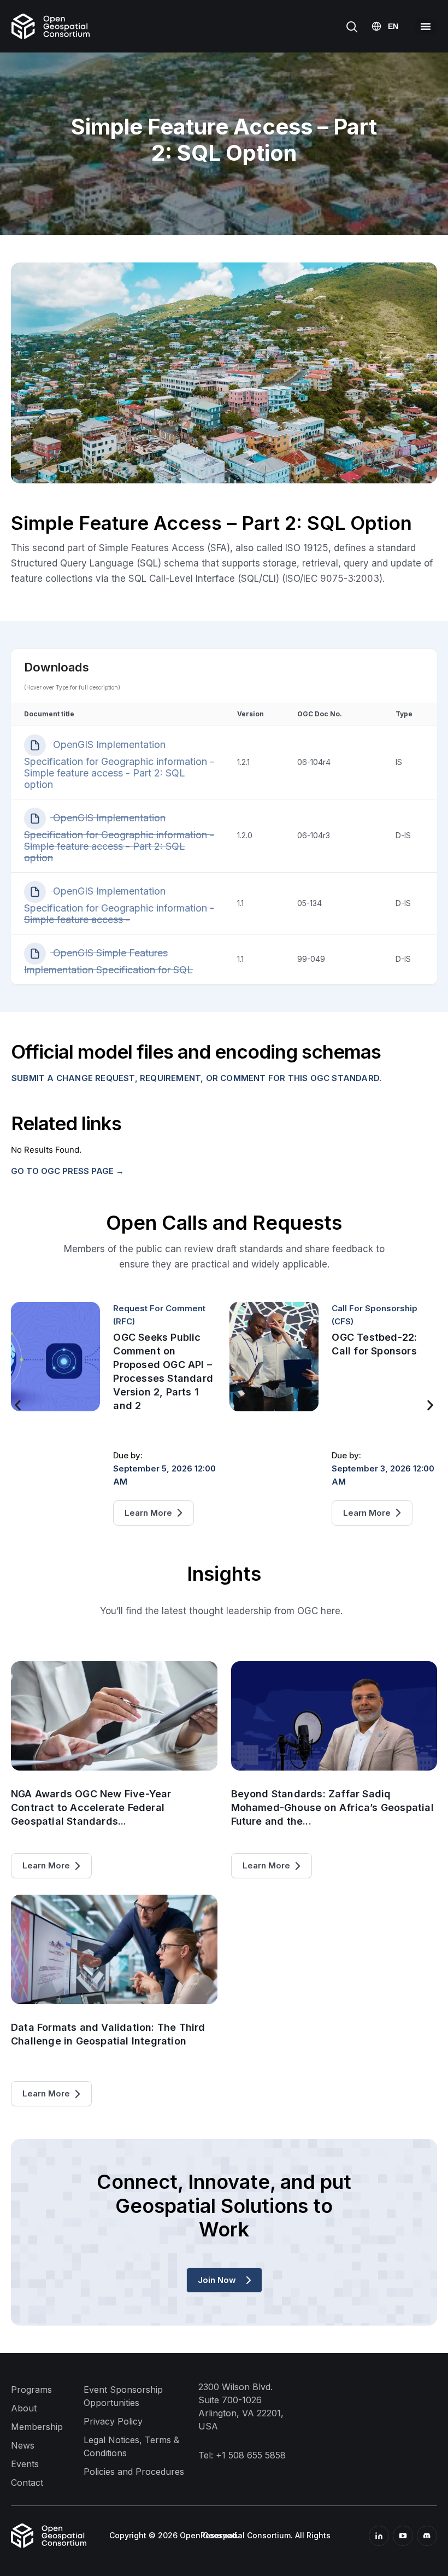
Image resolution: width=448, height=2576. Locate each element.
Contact (27, 2482)
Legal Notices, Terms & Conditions (131, 2446)
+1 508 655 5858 (251, 2455)
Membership (37, 2427)
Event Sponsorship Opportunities (123, 2396)
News (23, 2445)
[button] (426, 26)
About (24, 2408)
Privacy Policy (113, 2421)
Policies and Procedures (134, 2472)
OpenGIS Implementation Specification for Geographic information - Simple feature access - (119, 905)
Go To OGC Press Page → (67, 1171)
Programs (31, 2390)
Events (25, 2464)
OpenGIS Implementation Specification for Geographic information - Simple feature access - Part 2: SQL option (119, 764)
